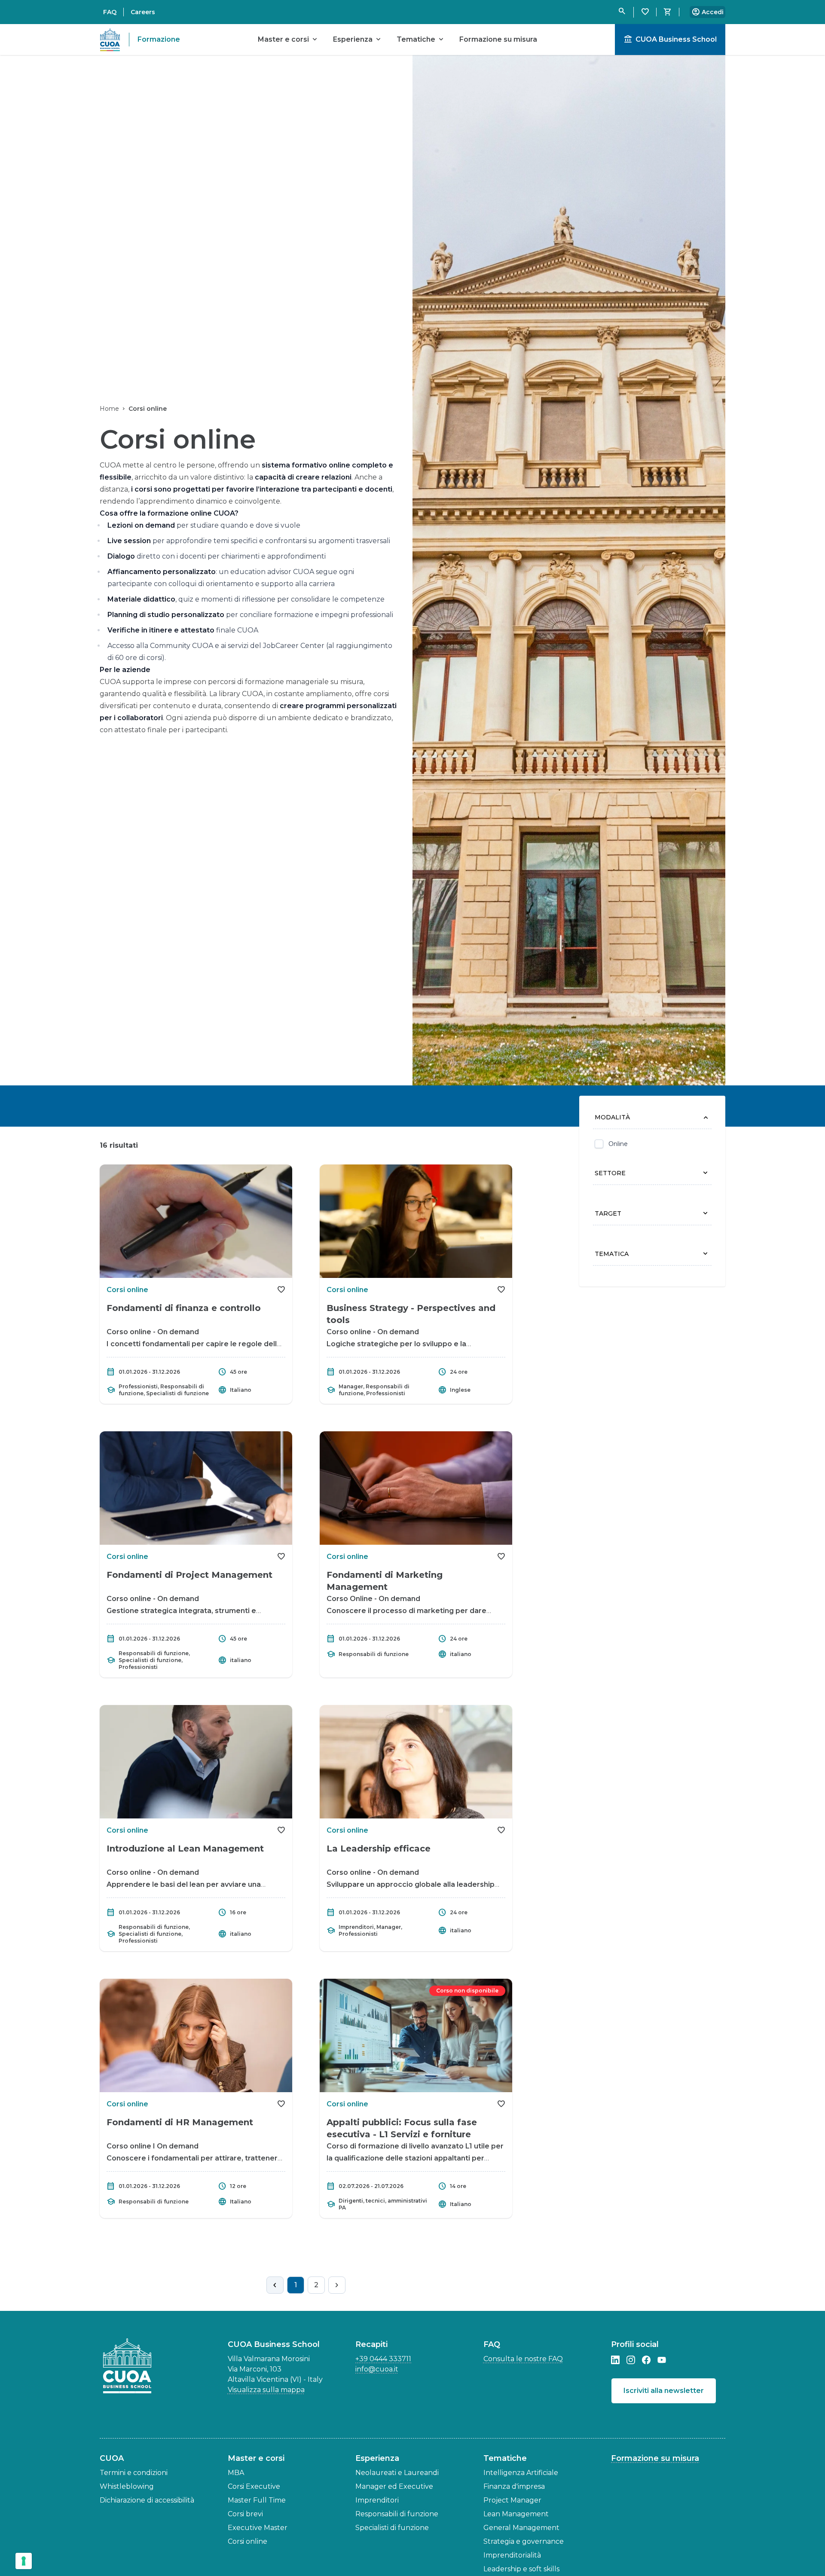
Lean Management (516, 2514)
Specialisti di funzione (392, 2528)
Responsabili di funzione (397, 2514)
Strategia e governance (524, 2541)
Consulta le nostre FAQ (523, 2359)
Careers (143, 12)
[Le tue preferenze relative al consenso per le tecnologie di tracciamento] (24, 2561)
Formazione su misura (655, 2458)
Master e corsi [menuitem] (289, 40)
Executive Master (258, 2528)
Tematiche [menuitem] (421, 40)
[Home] (130, 2366)
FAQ (110, 12)
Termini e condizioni (134, 2473)
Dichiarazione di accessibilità (147, 2500)
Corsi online (247, 2541)
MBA (236, 2473)
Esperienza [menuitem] (358, 40)
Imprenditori (377, 2500)
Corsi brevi (245, 2514)
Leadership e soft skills (521, 2569)
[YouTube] (662, 2360)
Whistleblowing (127, 2486)
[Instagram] (631, 2360)
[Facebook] (646, 2360)
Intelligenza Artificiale (521, 2473)
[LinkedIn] (615, 2360)
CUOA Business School (670, 40)
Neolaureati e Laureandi (397, 2473)
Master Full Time (257, 2500)
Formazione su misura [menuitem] (498, 39)
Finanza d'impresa (514, 2486)
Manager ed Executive (394, 2486)
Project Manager (512, 2500)
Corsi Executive (254, 2486)
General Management (521, 2528)
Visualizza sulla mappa (266, 2390)
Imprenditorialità (512, 2555)
